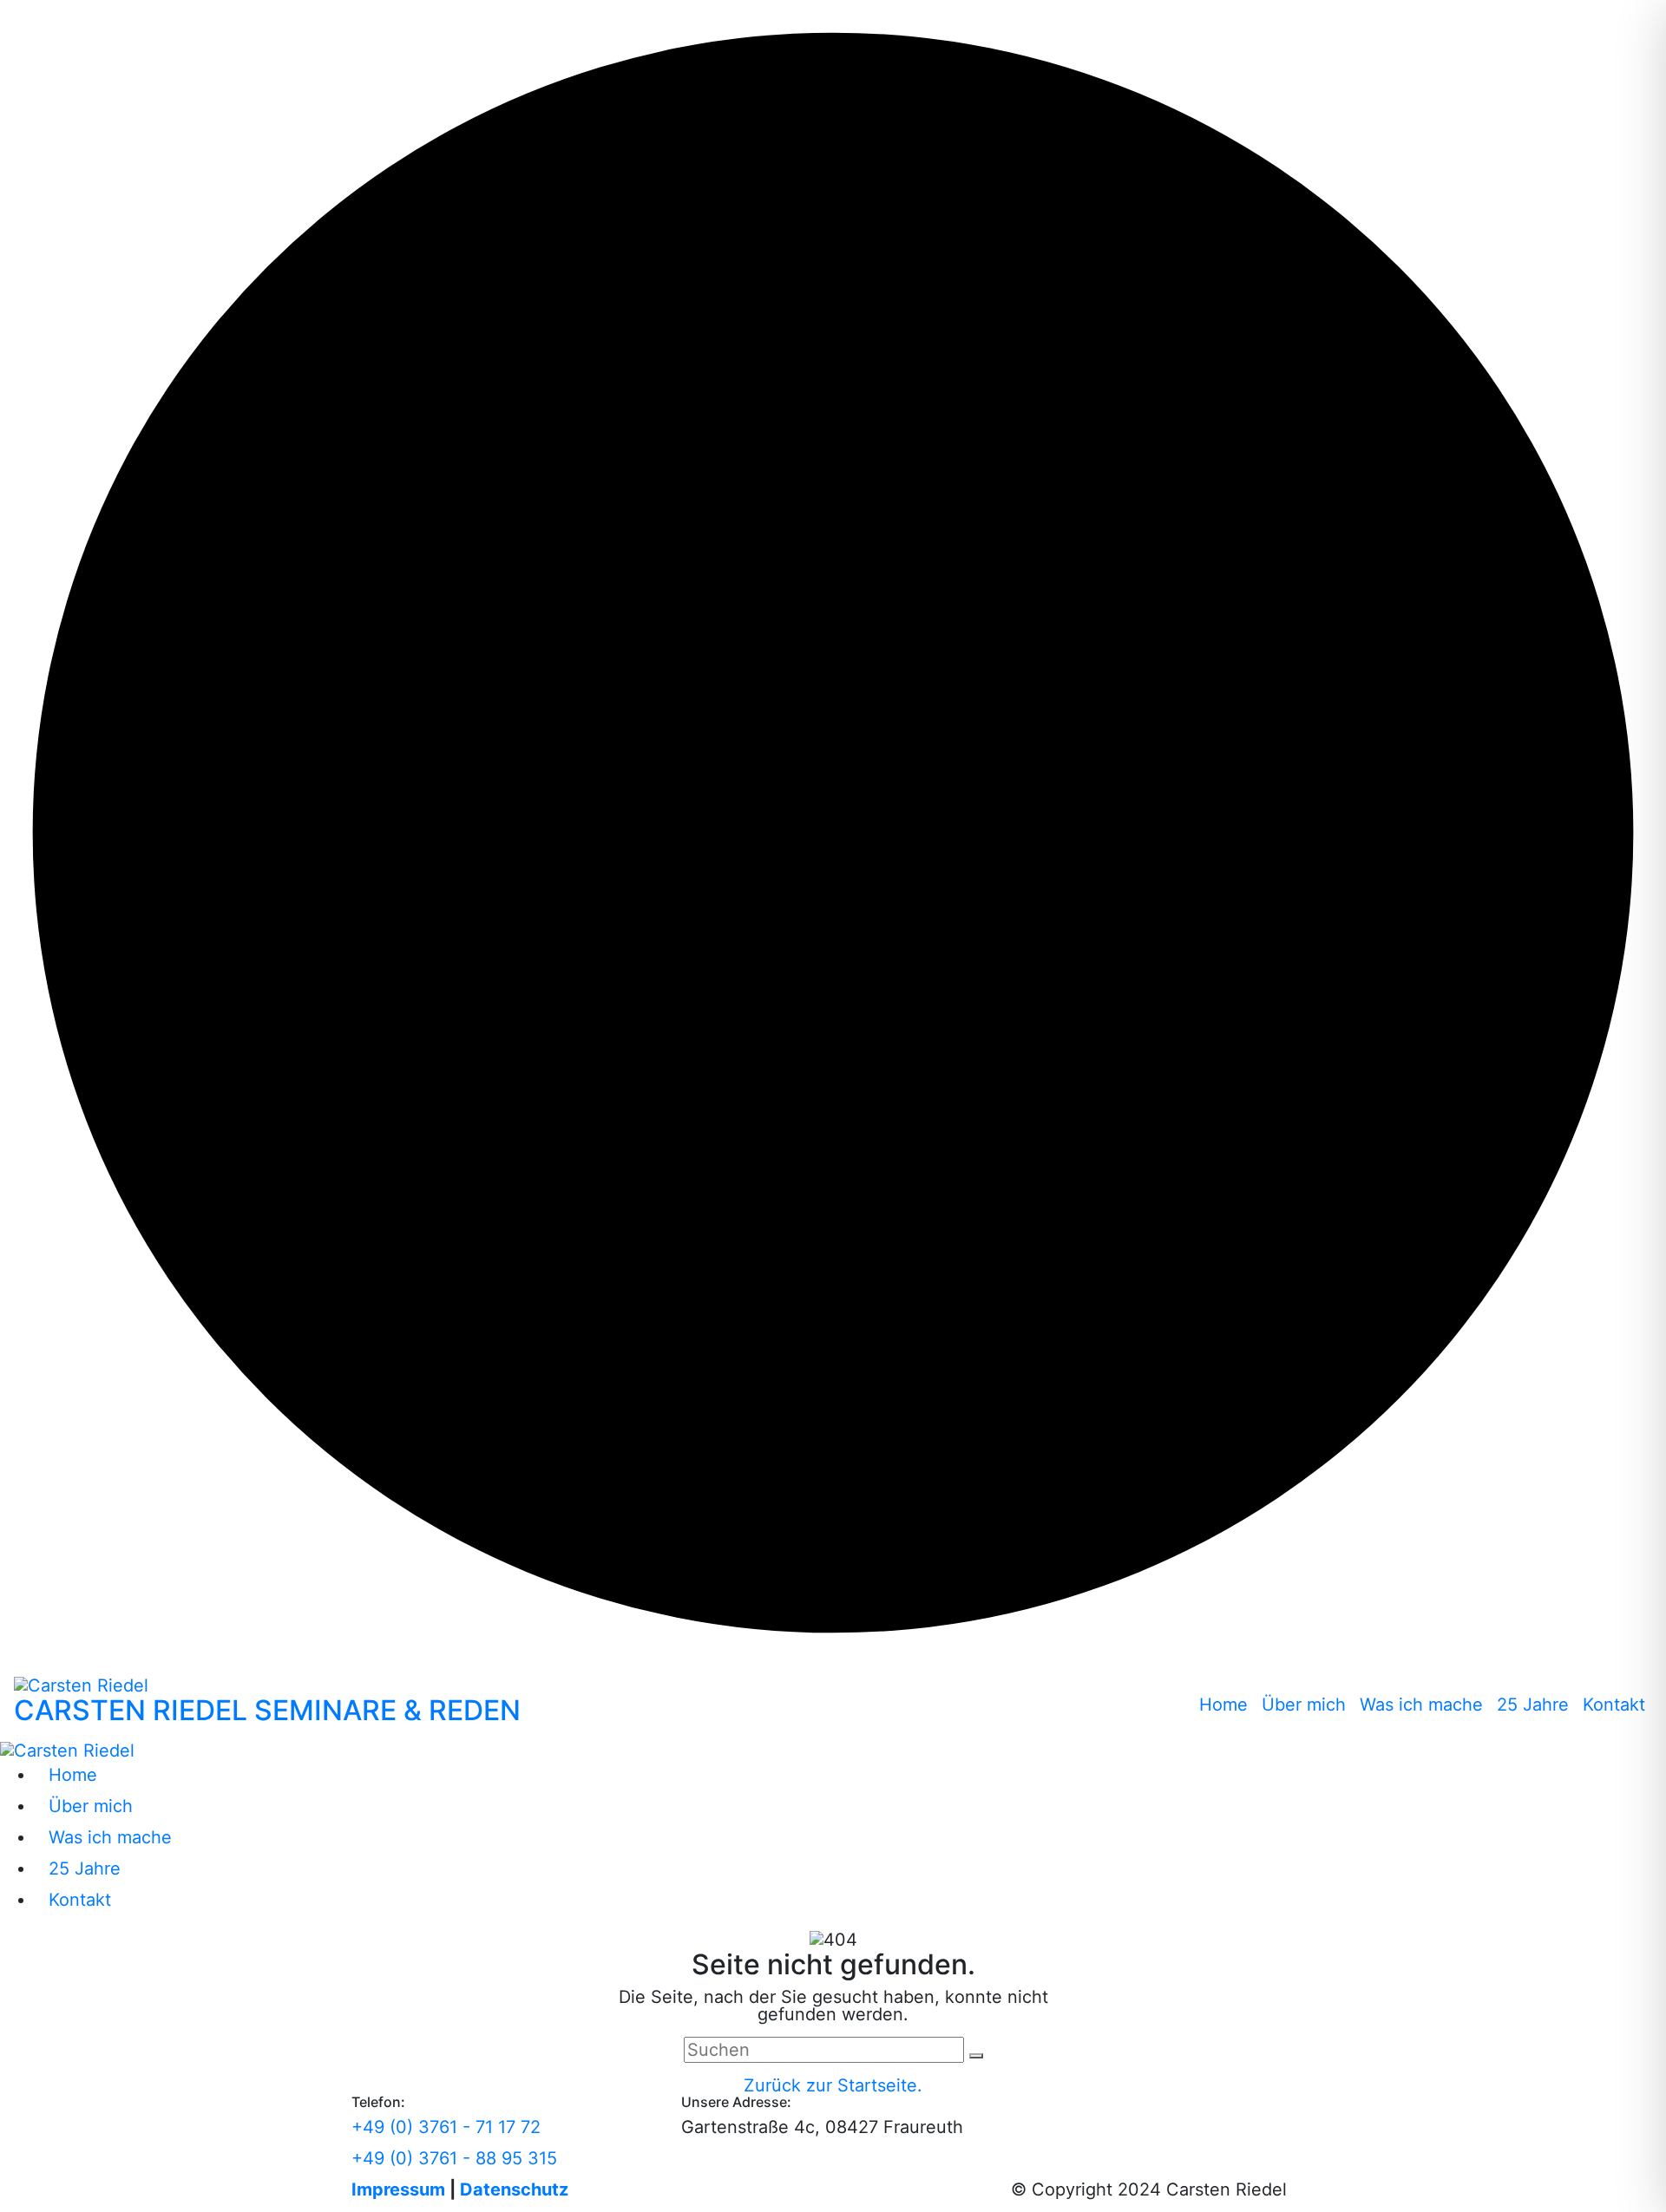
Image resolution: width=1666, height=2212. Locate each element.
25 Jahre (1533, 1705)
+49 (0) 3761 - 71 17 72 (446, 2127)
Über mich (1304, 1705)
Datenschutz (514, 2189)
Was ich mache (1421, 1705)
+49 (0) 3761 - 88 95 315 (454, 2158)
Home (1223, 1705)
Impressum (398, 2189)
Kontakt (1614, 1705)
